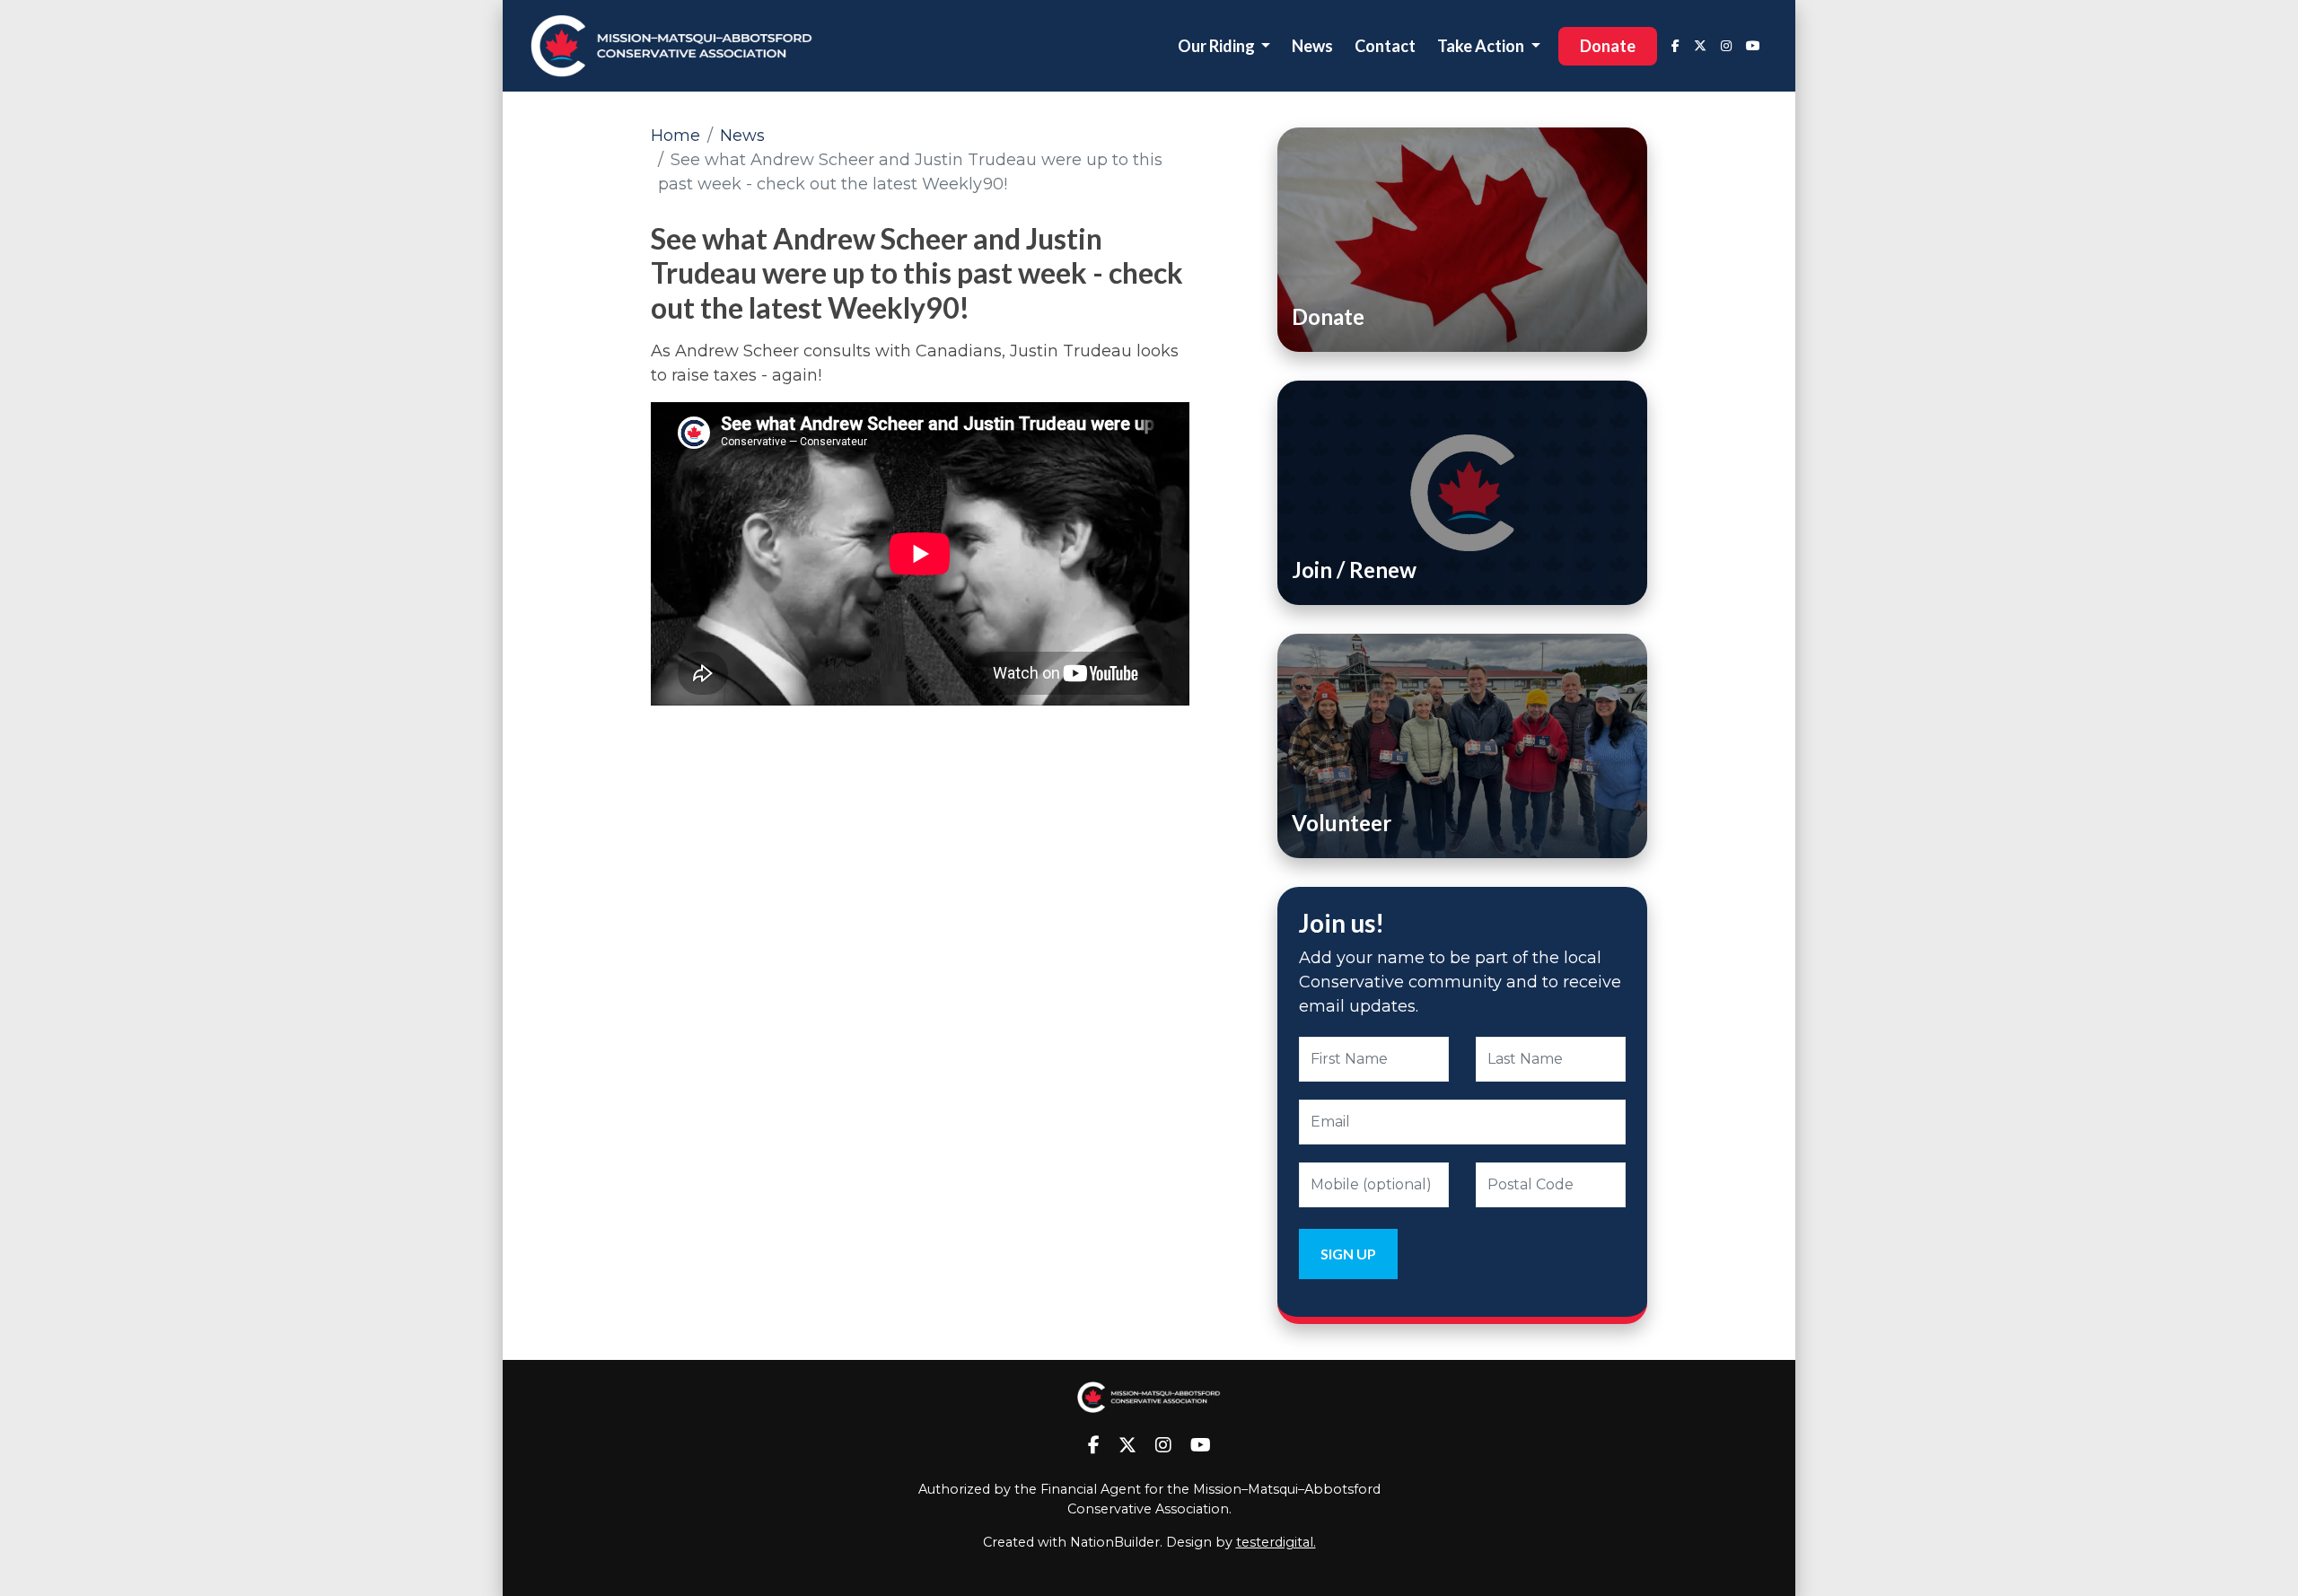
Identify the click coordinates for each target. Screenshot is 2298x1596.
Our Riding (1218, 46)
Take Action (1482, 46)
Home (675, 136)
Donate (1608, 46)
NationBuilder (1115, 1542)
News (1312, 46)
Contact (1385, 46)
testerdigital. (1276, 1542)
